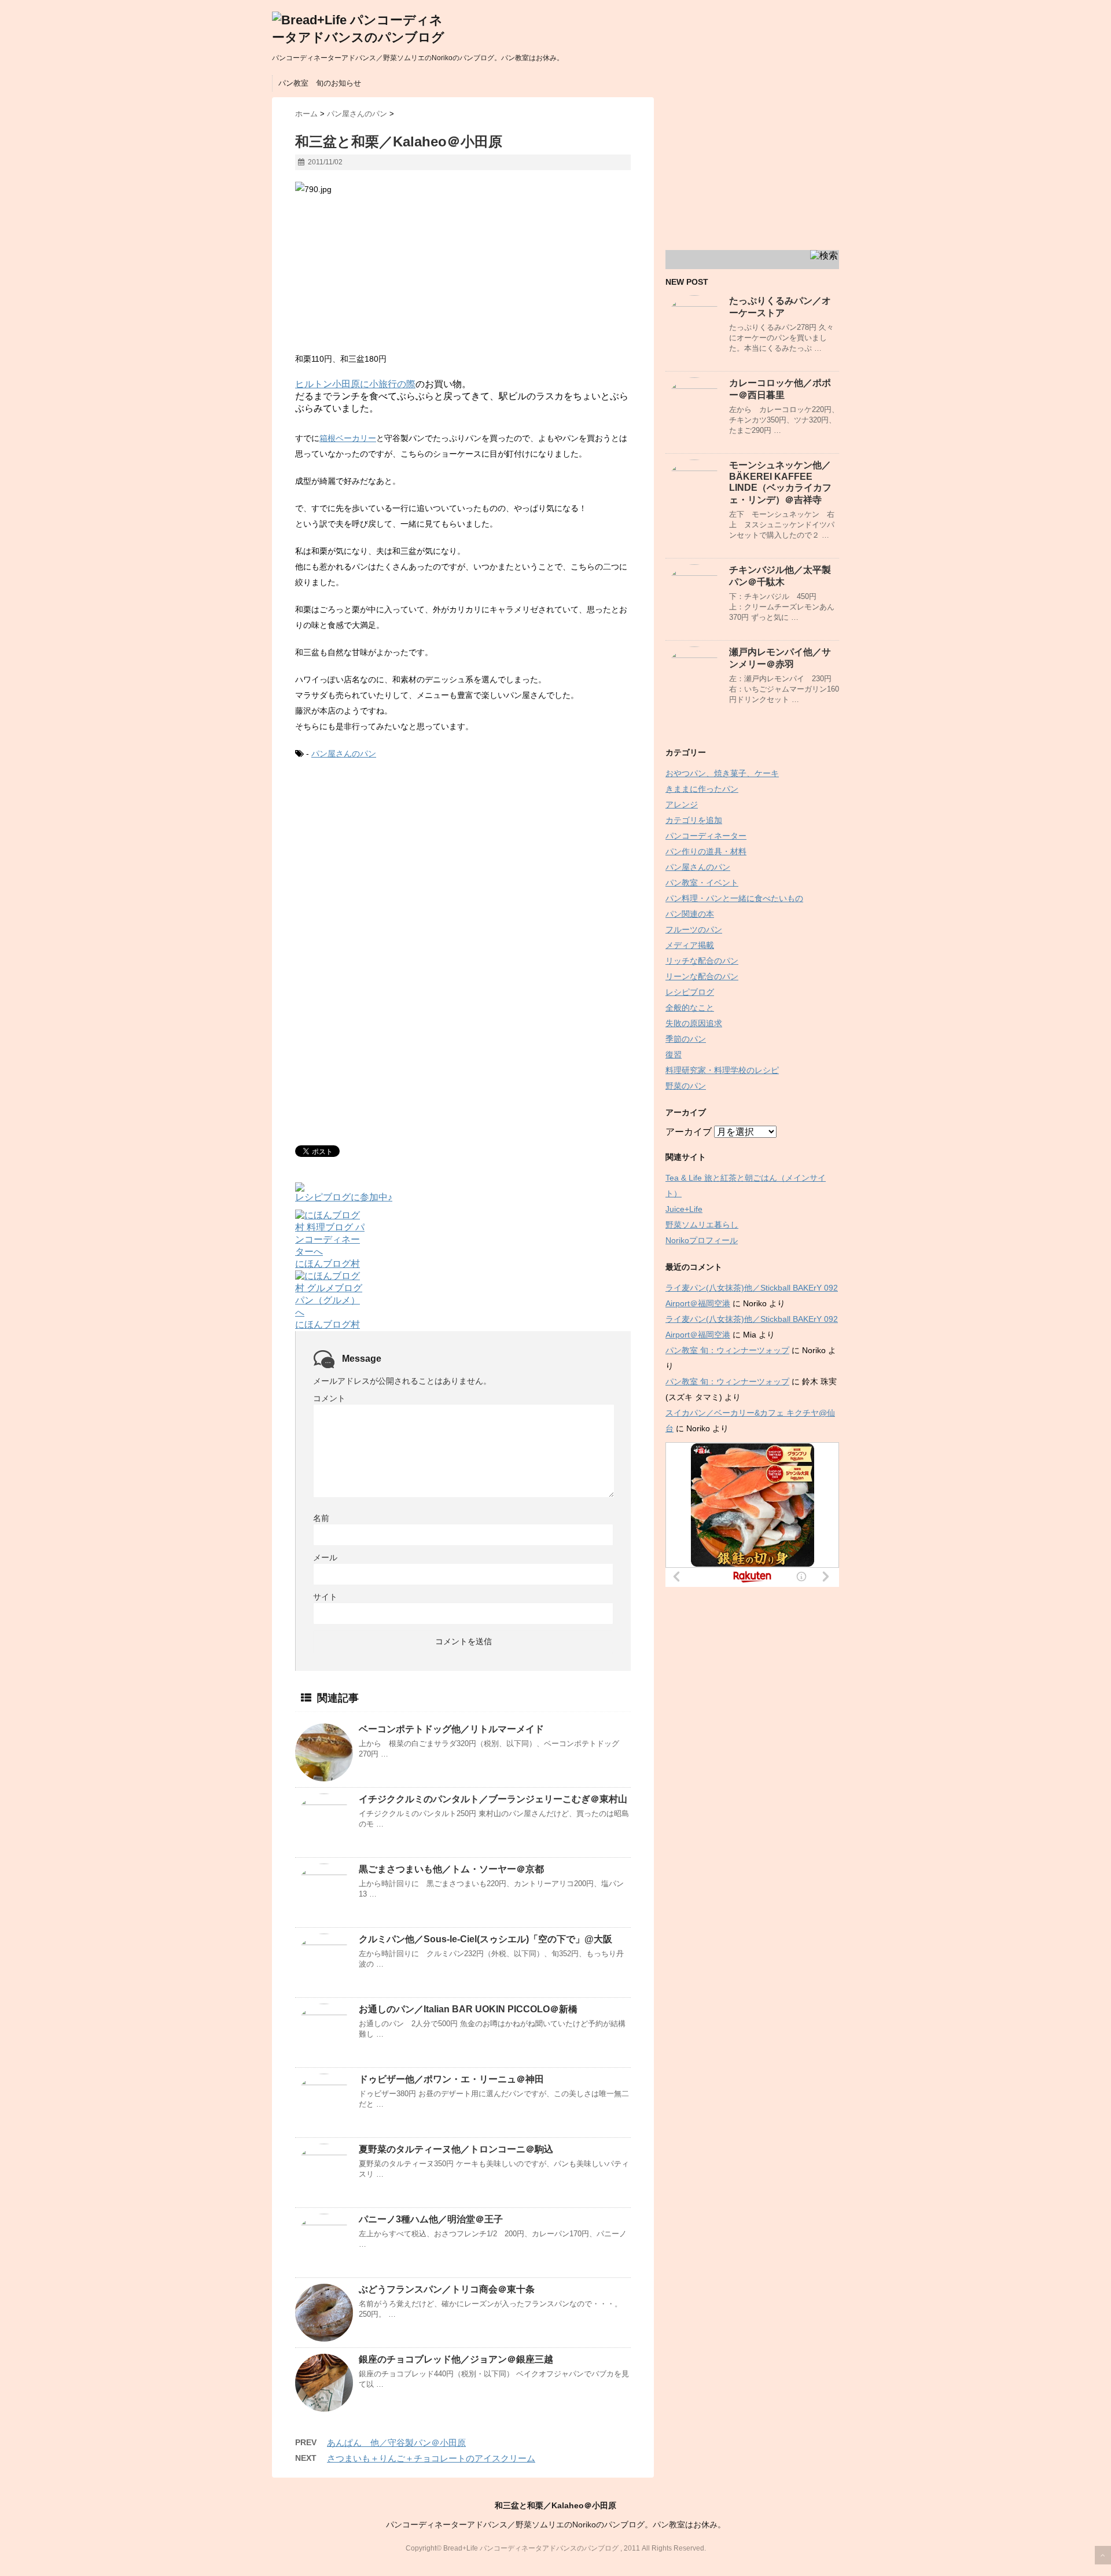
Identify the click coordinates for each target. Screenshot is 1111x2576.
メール (325, 1557)
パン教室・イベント (702, 883)
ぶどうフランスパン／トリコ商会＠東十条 (447, 2289)
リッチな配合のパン (702, 961)
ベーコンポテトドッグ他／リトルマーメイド (451, 1729)
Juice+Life (684, 1209)
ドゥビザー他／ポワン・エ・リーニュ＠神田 (451, 2079)
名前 (321, 1518)
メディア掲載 (690, 945)
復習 (674, 1054)
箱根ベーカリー (348, 438)
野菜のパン (686, 1086)
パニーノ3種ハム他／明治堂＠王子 (431, 2219)
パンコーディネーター (706, 836)
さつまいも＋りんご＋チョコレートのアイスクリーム (431, 2458)
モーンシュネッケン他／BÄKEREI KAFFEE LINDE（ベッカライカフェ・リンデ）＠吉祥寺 (780, 482)
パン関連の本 (690, 914)
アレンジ (682, 804)
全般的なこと (690, 1008)
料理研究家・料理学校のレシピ (722, 1070)
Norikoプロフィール (702, 1240)
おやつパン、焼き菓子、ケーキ (722, 773)
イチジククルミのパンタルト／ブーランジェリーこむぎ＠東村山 (493, 1799)
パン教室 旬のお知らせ (320, 83)
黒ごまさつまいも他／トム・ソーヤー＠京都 (451, 1869)
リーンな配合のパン (702, 976)
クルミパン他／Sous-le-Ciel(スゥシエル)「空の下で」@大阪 (485, 1939)
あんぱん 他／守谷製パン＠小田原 (396, 2443)
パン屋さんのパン (344, 754)
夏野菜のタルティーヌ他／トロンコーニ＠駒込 (456, 2149)
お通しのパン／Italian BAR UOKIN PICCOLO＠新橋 (468, 2009)
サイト (325, 1597)
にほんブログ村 (328, 1264)
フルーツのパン (694, 929)
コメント (329, 1398)
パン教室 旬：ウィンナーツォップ (727, 1350)
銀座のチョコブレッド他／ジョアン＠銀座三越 (456, 2359)
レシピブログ (690, 992)
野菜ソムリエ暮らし (702, 1225)
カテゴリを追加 (694, 820)
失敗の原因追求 (694, 1023)
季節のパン (686, 1039)
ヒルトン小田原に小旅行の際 (355, 384)
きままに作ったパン (702, 789)
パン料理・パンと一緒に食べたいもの (734, 898)
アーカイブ (689, 1132)
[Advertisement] (392, 866)
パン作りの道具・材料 (706, 851)
